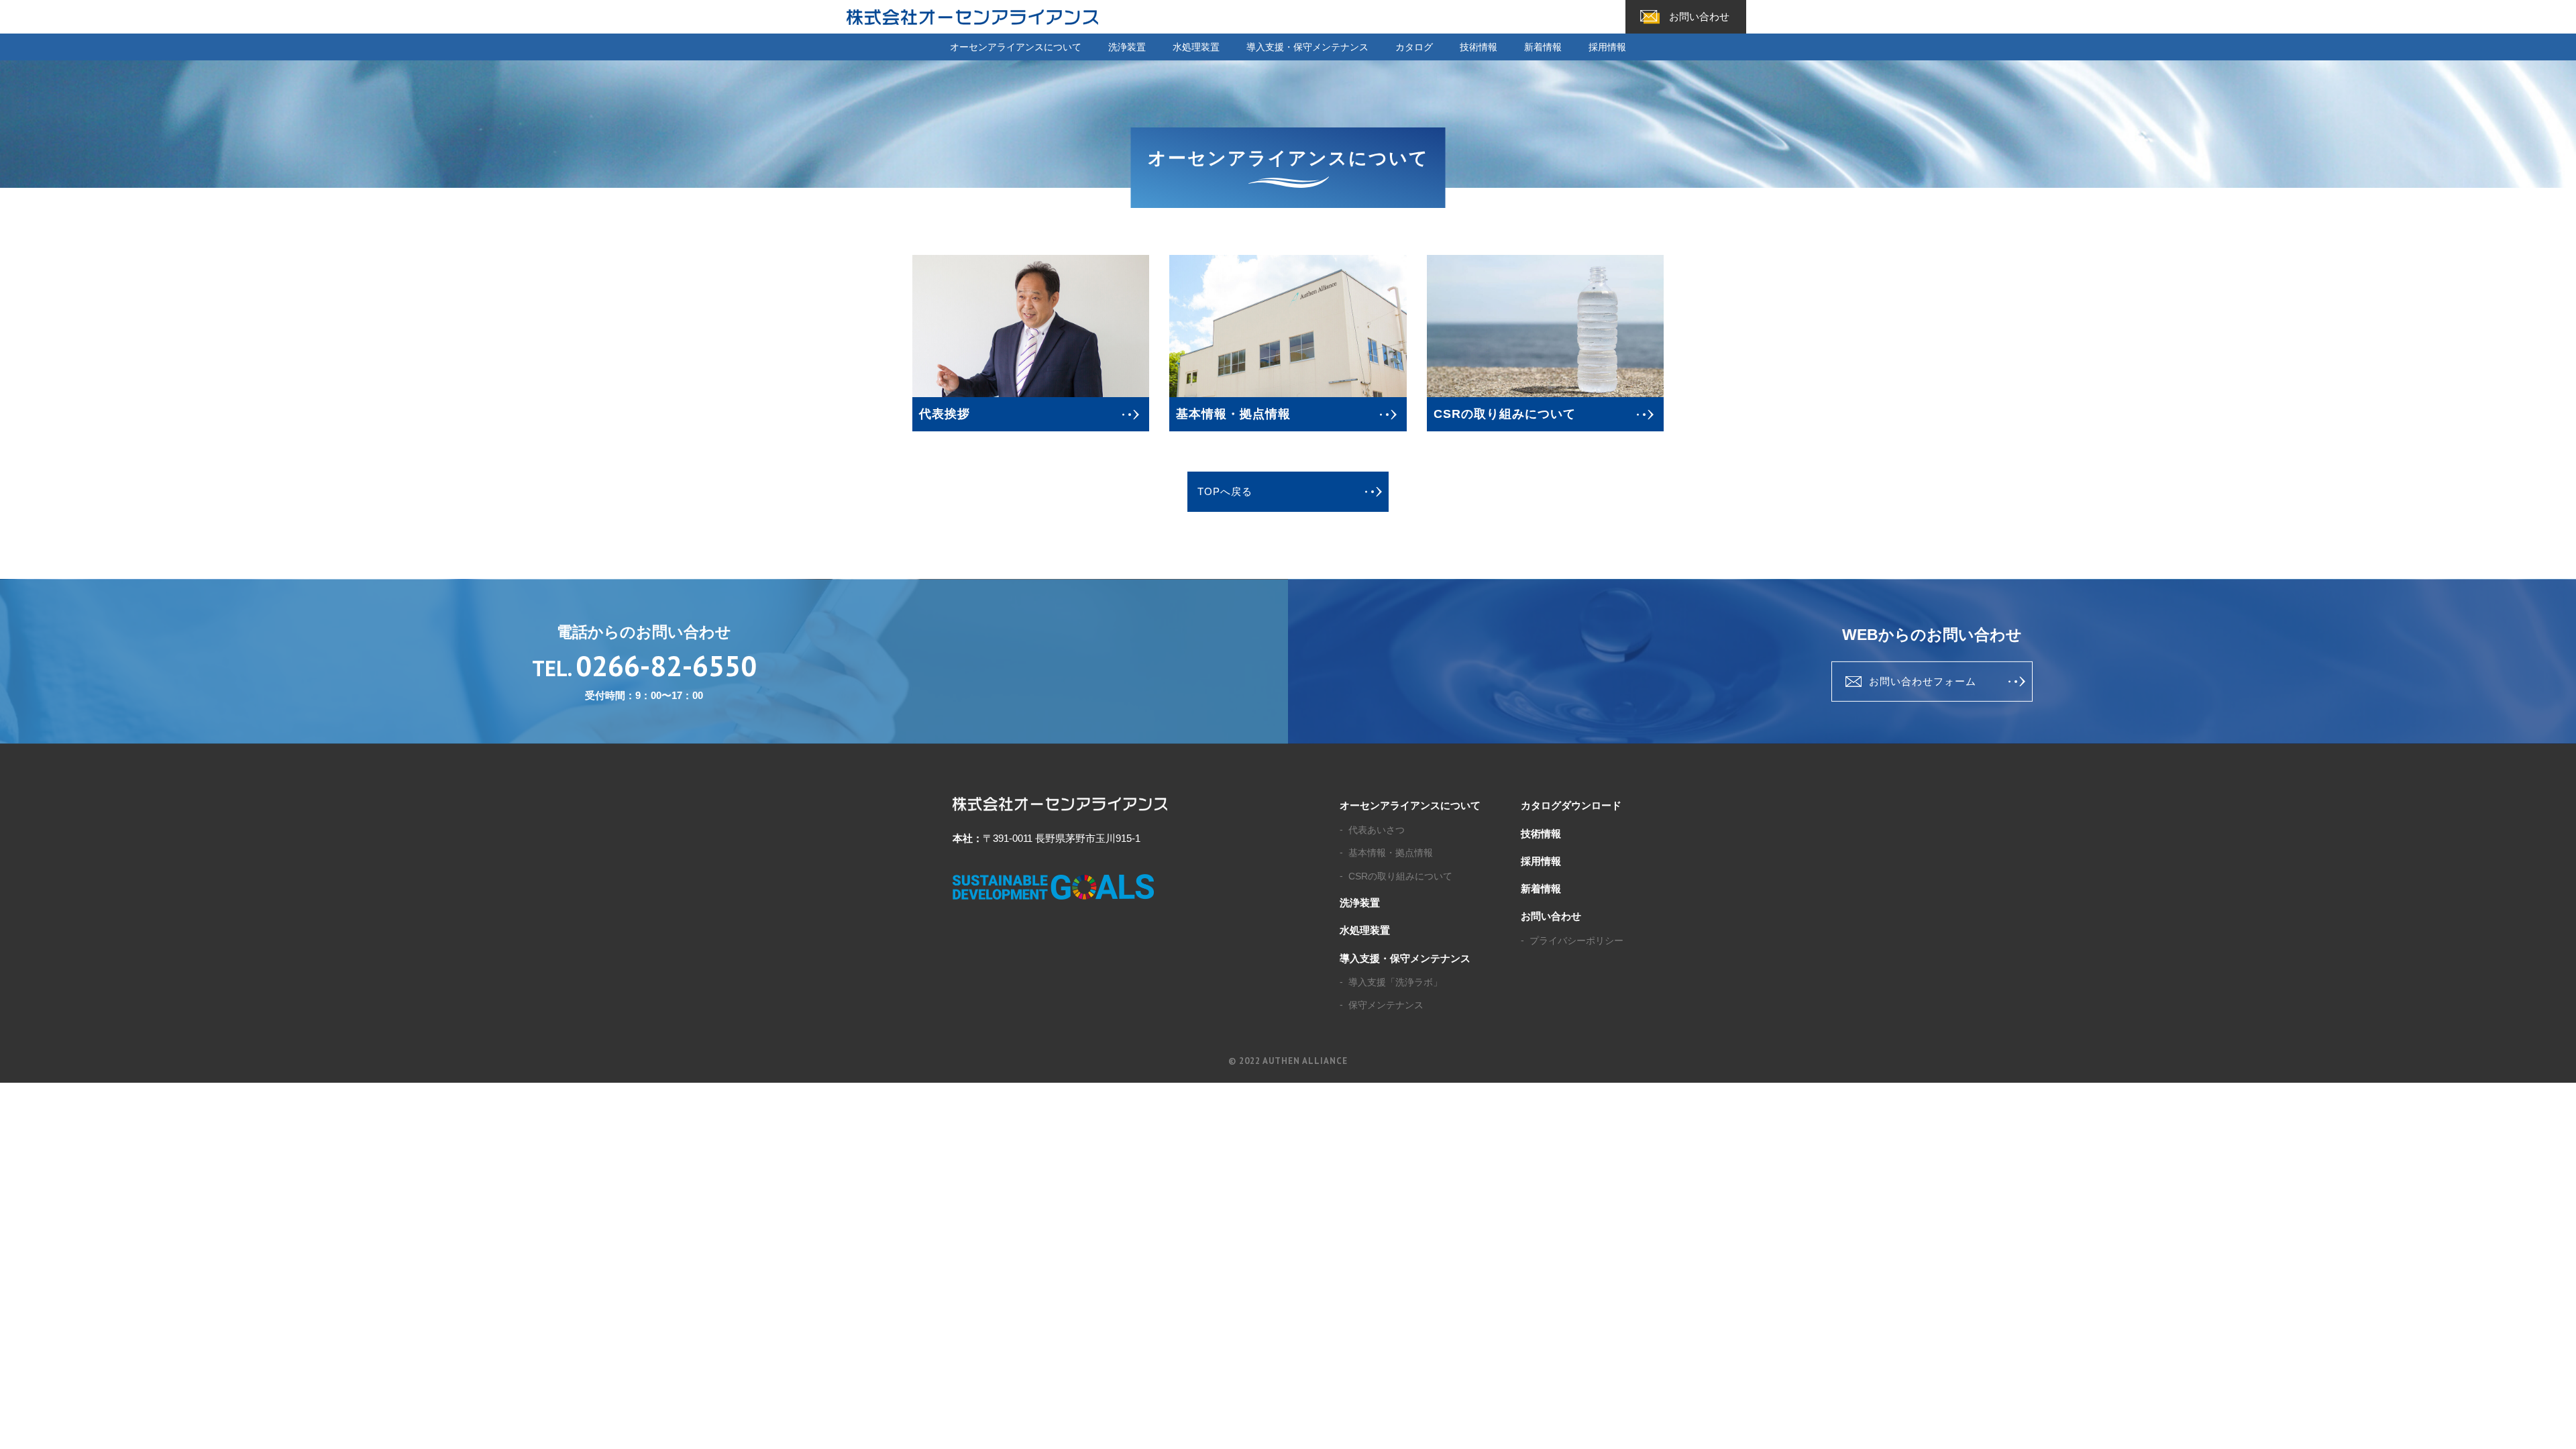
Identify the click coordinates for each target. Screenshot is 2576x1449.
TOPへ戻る (1225, 491)
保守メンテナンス (1386, 1005)
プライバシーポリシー (1576, 941)
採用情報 (1607, 47)
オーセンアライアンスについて (1016, 47)
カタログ (1414, 47)
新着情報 (1543, 47)
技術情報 (1479, 47)
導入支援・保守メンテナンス (1307, 47)
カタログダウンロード (1571, 805)
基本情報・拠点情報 (1391, 853)
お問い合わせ (1699, 16)
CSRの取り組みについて (1400, 876)
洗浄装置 (1127, 47)
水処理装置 (1196, 47)
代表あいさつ (1377, 830)
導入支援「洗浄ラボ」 (1395, 982)
